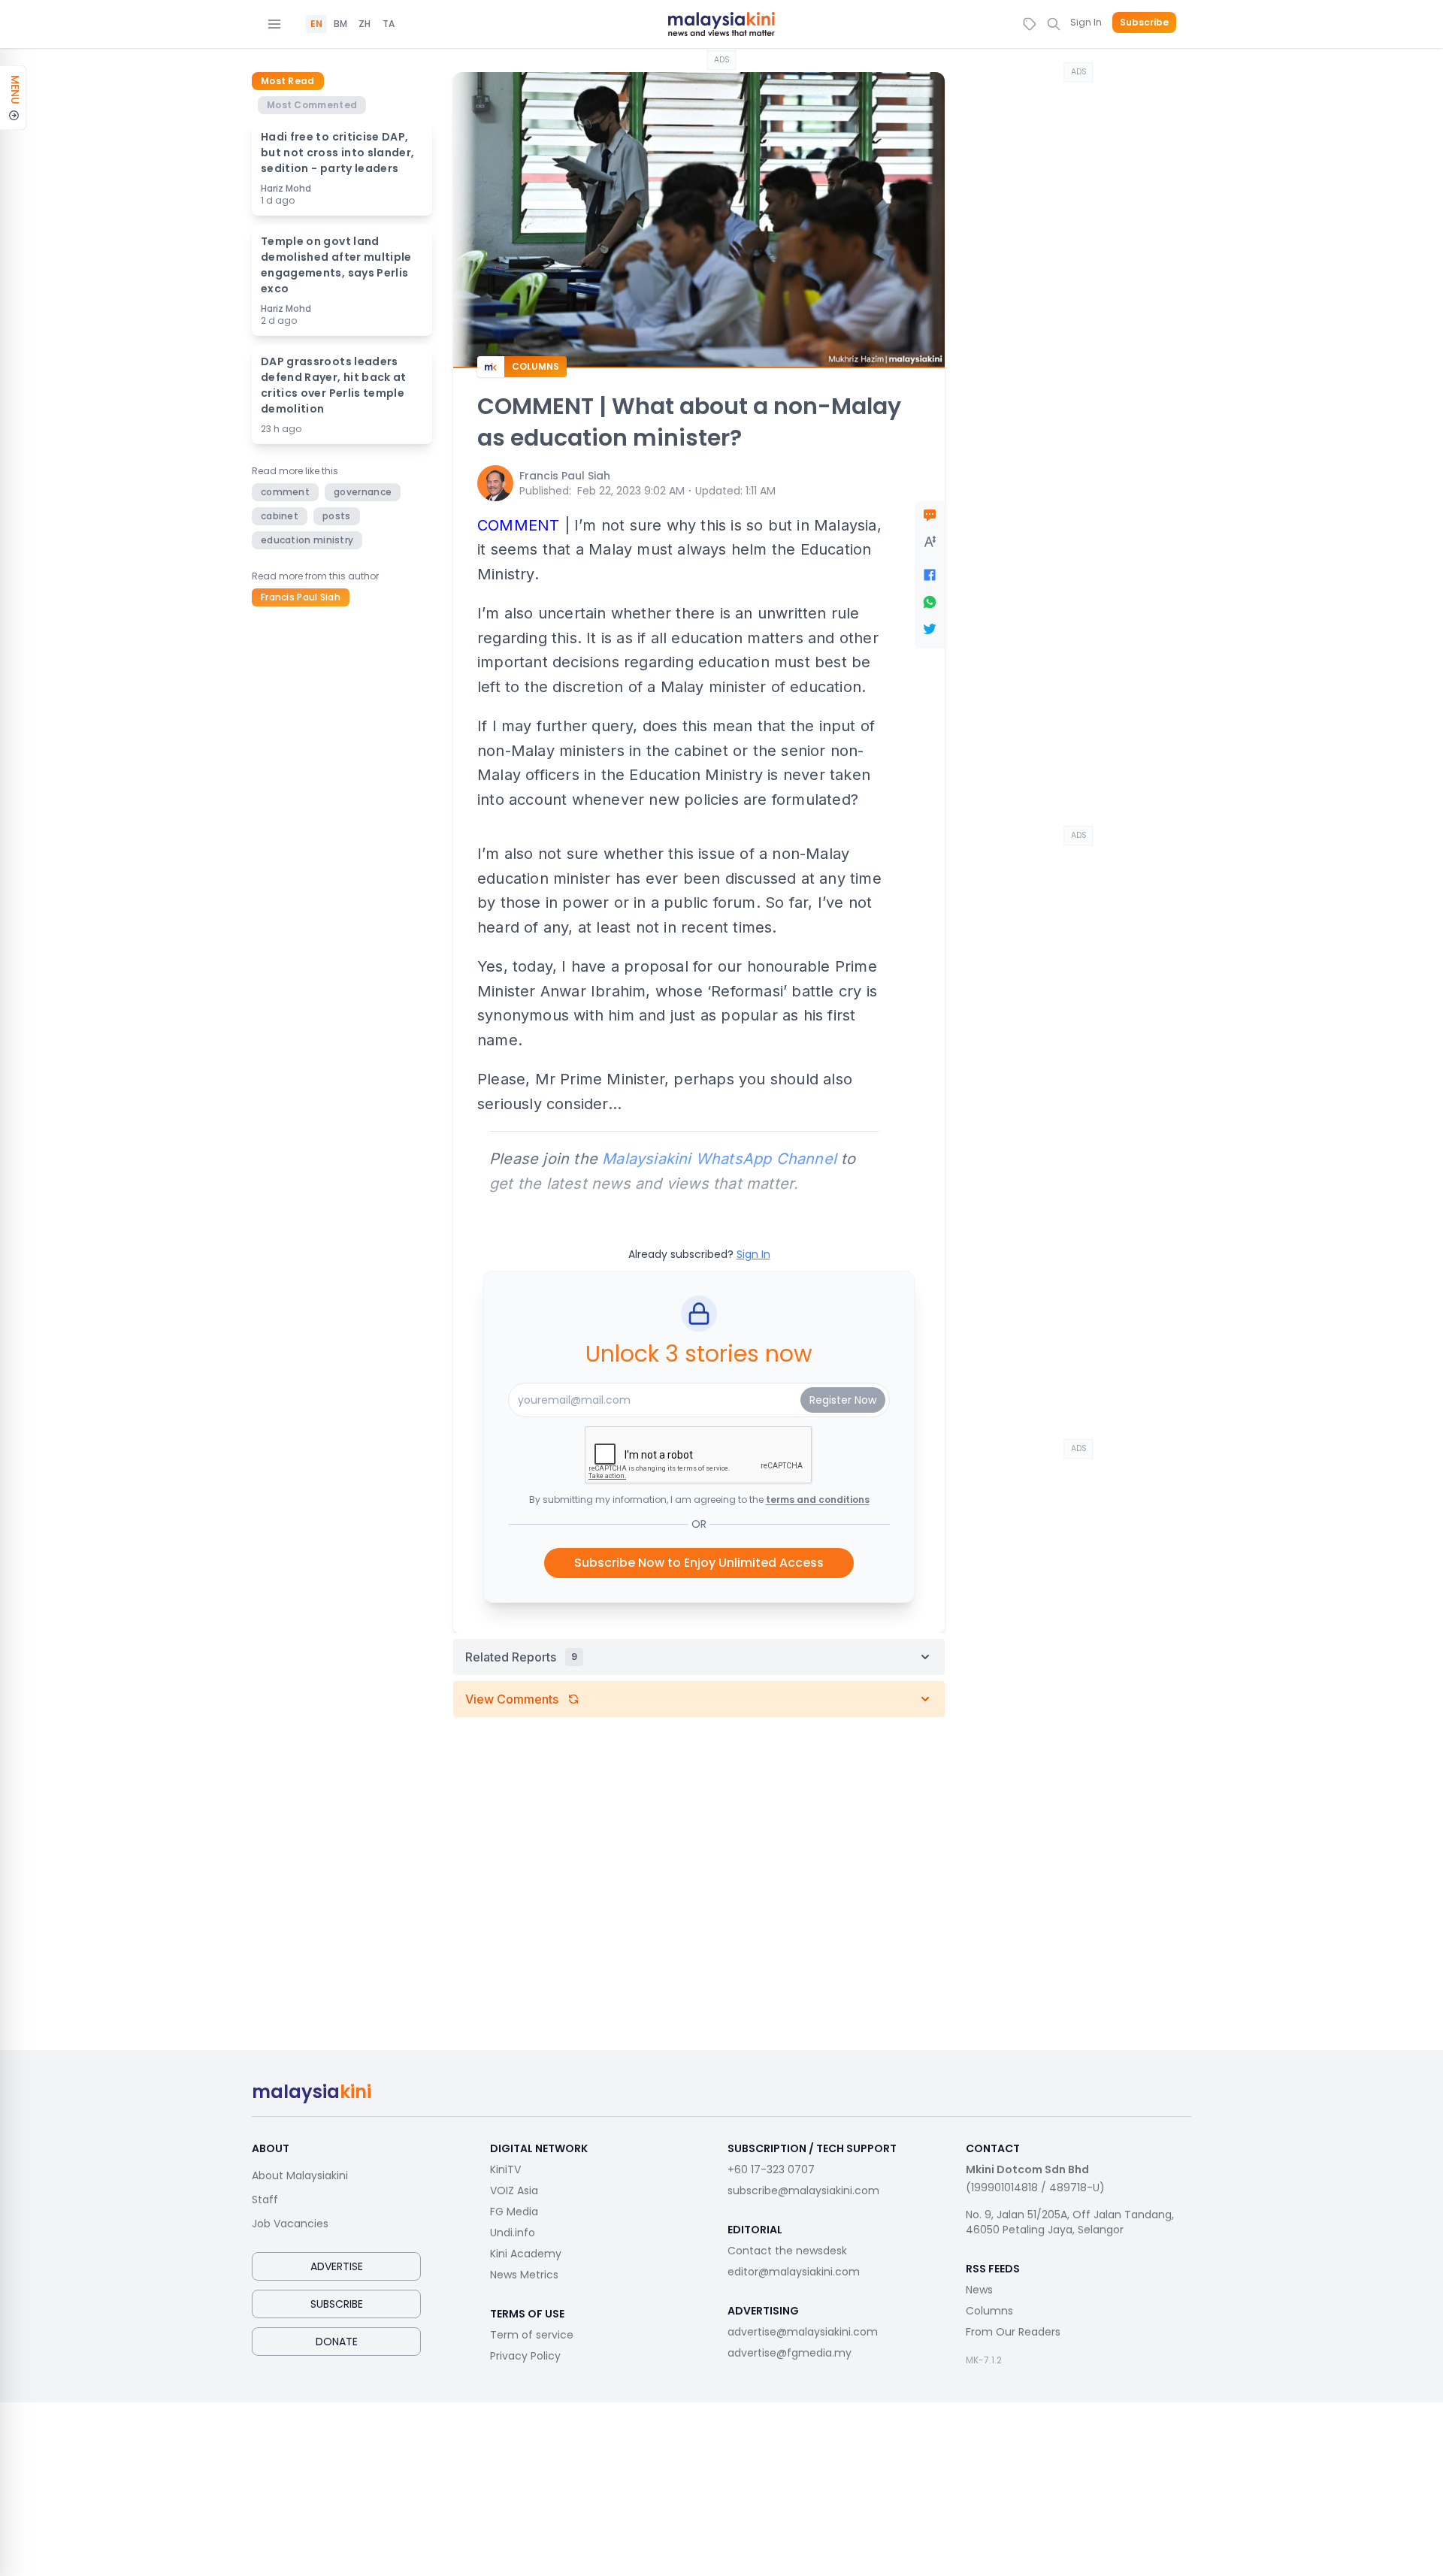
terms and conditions (818, 1500)
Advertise (337, 2266)
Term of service (532, 2335)
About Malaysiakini (300, 2175)
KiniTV (505, 2169)
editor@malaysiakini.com (794, 2272)
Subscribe (1144, 23)
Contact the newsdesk (787, 2251)
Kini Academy (526, 2254)
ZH (365, 24)
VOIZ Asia (514, 2191)
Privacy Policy (525, 2356)
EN (316, 24)
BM (340, 24)
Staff (265, 2200)
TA (389, 24)
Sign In (1086, 22)
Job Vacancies (290, 2224)
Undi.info (513, 2233)
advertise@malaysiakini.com (803, 2332)
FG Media (514, 2212)
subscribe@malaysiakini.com (803, 2191)
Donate (337, 2342)
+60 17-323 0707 (771, 2169)
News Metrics (524, 2275)
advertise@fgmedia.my (790, 2353)
